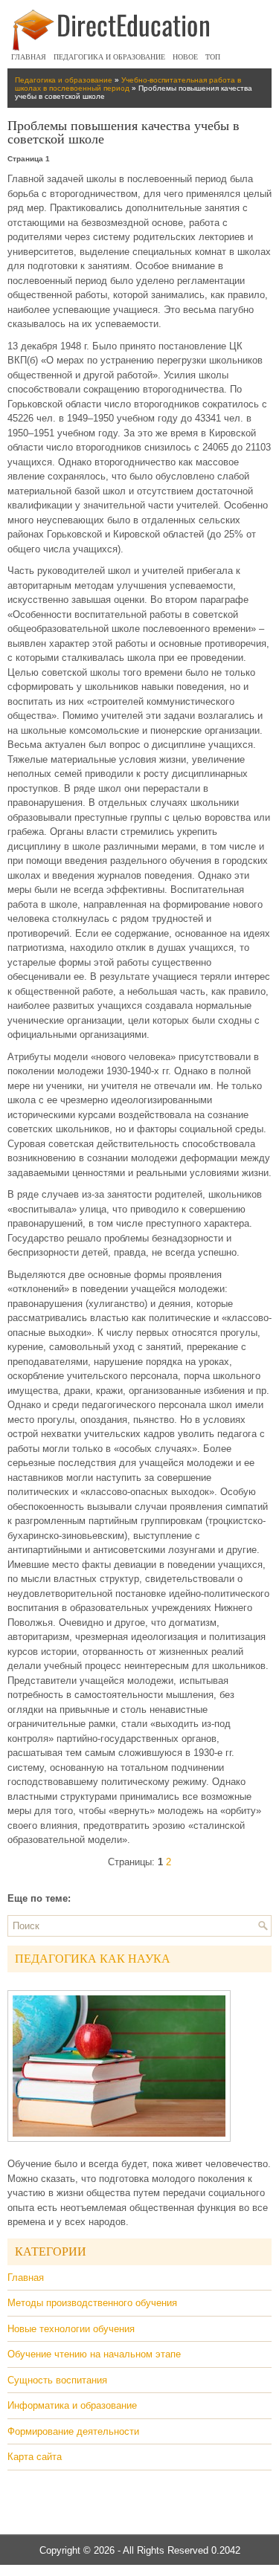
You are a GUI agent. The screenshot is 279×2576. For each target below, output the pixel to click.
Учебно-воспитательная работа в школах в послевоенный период (128, 84)
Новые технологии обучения (71, 2329)
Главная (29, 57)
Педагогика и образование (109, 57)
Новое (185, 57)
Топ (213, 57)
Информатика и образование (72, 2405)
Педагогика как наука (93, 1959)
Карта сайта (35, 2457)
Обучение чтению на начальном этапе (94, 2354)
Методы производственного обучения (92, 2303)
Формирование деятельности (73, 2431)
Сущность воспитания (57, 2380)
